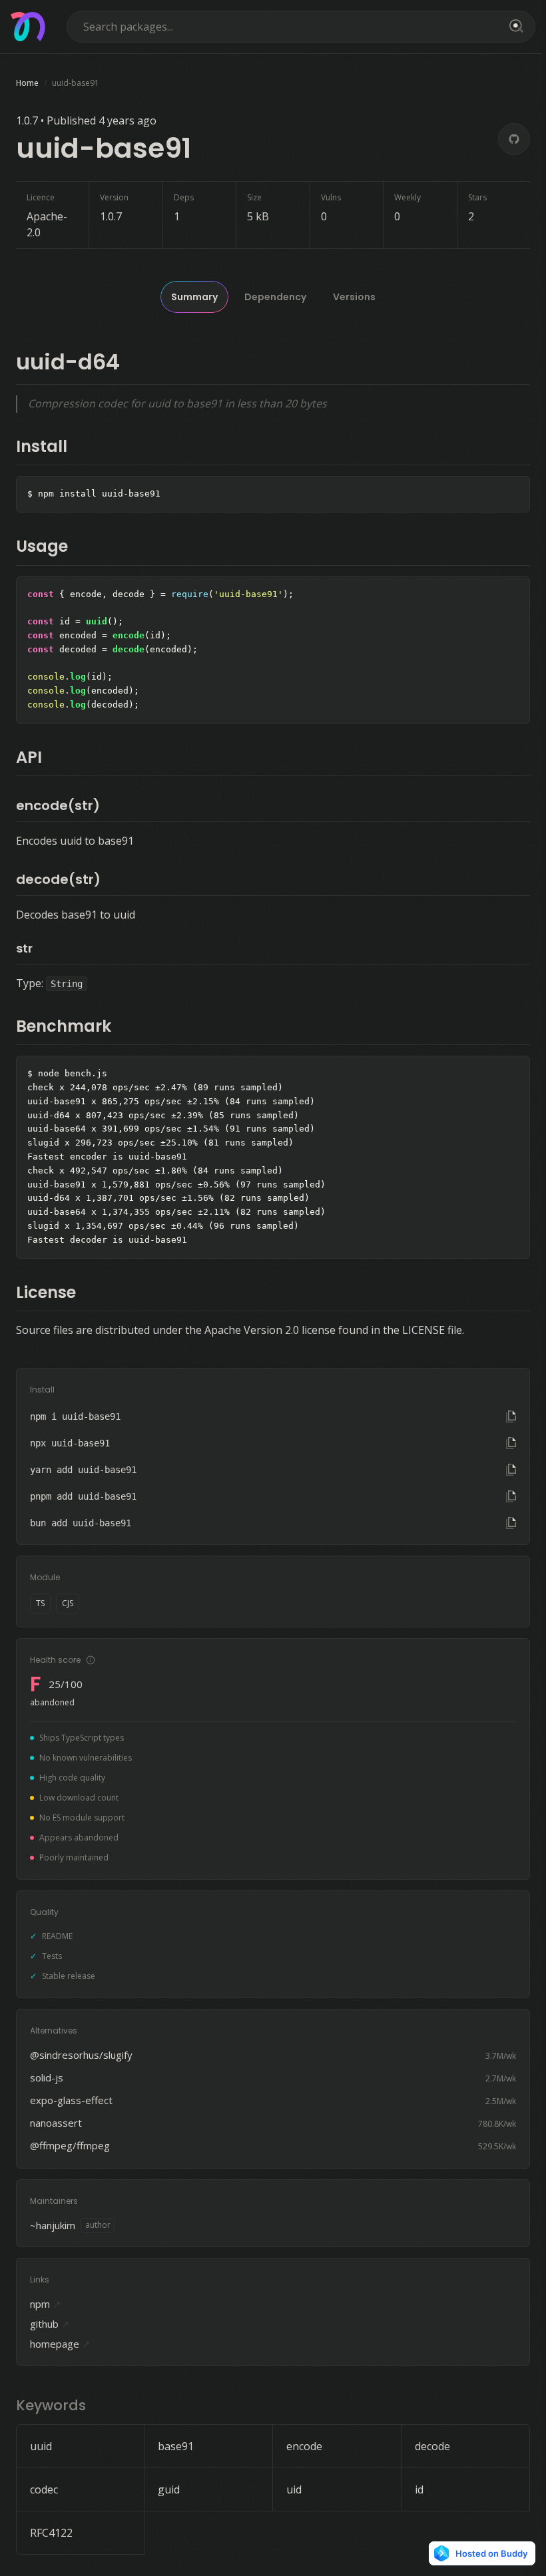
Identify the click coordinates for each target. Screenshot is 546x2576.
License (46, 1292)
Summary (194, 297)
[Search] (514, 27)
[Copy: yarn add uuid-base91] (511, 1470)
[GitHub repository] (514, 139)
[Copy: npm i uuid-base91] (511, 1416)
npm (46, 2304)
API (29, 757)
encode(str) (58, 805)
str (24, 948)
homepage (60, 2344)
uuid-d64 (68, 362)
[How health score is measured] (91, 1660)
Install (42, 446)
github (50, 2324)
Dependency (275, 297)
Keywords (51, 2405)
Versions (354, 297)
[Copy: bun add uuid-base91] (511, 1523)
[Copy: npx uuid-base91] (511, 1443)
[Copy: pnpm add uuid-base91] (511, 1496)
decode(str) (58, 879)
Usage (42, 546)
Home (27, 83)
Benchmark (64, 1026)
